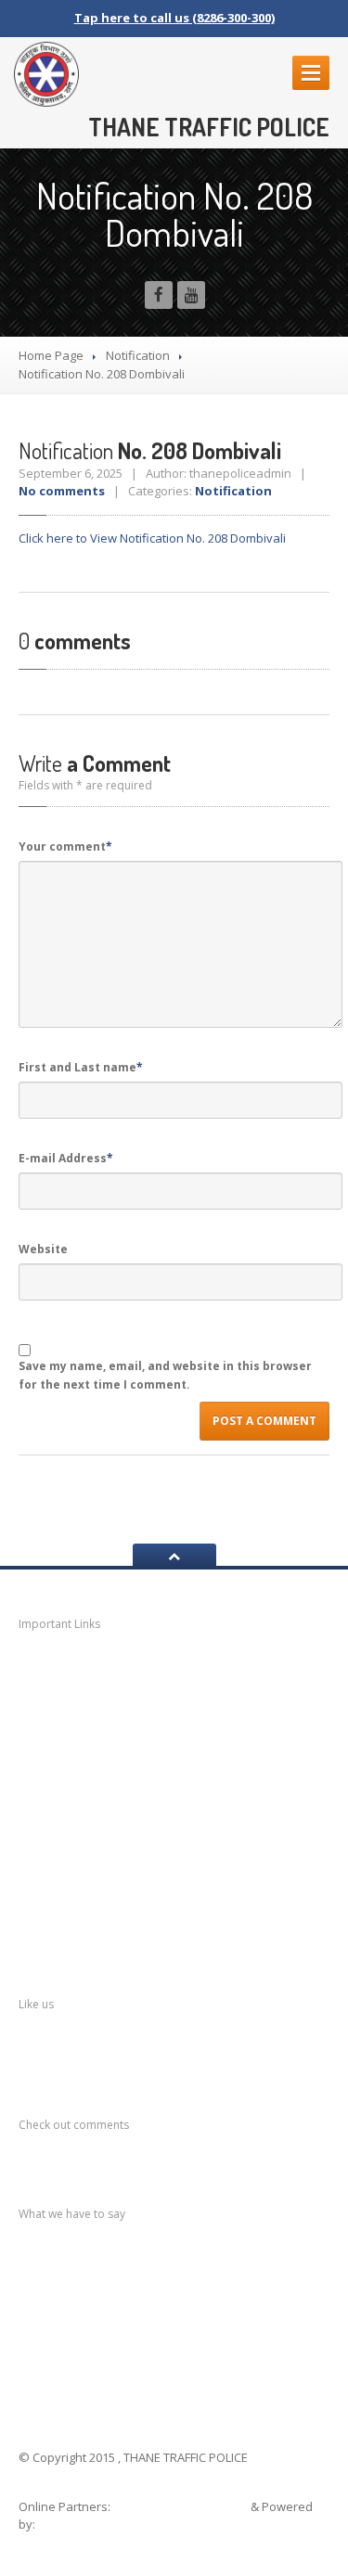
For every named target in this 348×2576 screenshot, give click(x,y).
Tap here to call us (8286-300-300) (174, 18)
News (60, 1667)
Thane (62, 1883)
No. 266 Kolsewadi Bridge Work (162, 2370)
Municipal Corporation (116, 1702)
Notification (138, 355)
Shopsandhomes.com (182, 2506)
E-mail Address (66, 1158)
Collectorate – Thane (116, 1919)
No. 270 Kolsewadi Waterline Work (171, 2259)
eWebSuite (72, 2524)
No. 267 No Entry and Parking (156, 2352)
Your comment (65, 846)
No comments (62, 491)
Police (62, 1846)
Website (43, 1249)
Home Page (51, 355)
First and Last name (81, 1067)
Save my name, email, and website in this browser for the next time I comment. (165, 1375)
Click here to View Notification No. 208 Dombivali (152, 538)
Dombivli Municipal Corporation (147, 1774)
